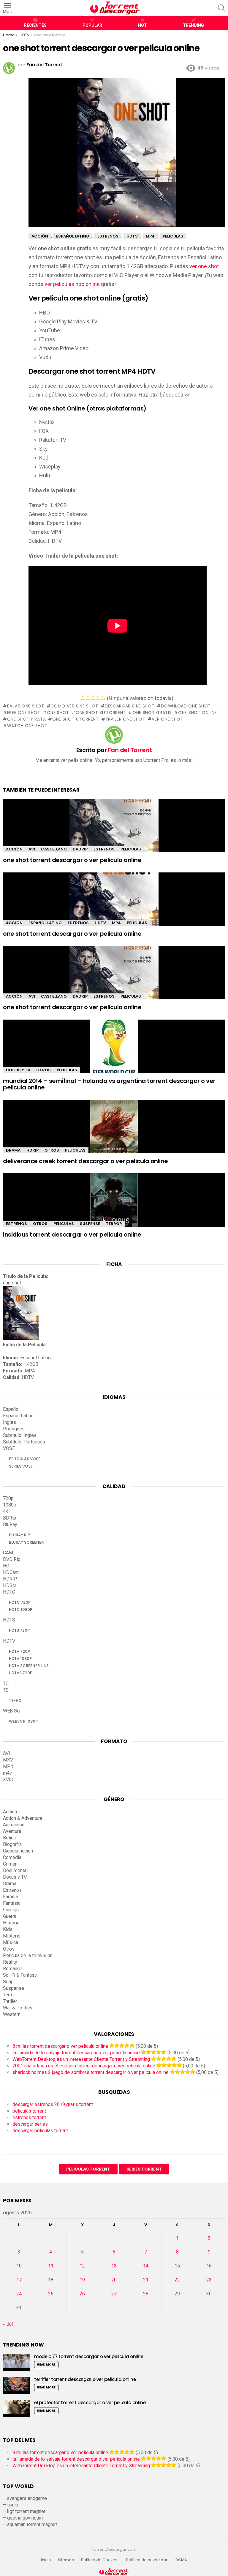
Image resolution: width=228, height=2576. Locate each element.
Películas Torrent (88, 2169)
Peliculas (131, 849)
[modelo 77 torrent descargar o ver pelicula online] (16, 2362)
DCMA (181, 2560)
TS (6, 1690)
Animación (14, 1825)
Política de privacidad (147, 2560)
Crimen (10, 1864)
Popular (92, 25)
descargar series (30, 2124)
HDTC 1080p (21, 1609)
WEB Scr (12, 1711)
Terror (114, 1224)
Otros (43, 1070)
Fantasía (12, 1903)
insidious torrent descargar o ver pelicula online (72, 1234)
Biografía (12, 1844)
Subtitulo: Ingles (20, 1435)
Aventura (12, 1831)
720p (8, 1498)
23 (209, 2280)
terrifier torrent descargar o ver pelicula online (85, 2379)
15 (177, 2266)
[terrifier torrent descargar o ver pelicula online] (16, 2385)
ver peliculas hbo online (72, 284)
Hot (142, 25)
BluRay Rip (19, 1535)
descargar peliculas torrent (40, 2131)
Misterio (12, 1936)
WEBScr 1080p (23, 1721)
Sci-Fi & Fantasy (20, 1975)
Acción (14, 849)
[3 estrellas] (93, 698)
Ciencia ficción (18, 1851)
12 (82, 2266)
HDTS (9, 1620)
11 (51, 2266)
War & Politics (18, 2008)
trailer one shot (125, 719)
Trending (193, 25)
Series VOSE (21, 1466)
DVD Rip (12, 1559)
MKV (8, 1760)
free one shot (24, 713)
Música (11, 1942)
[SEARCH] (221, 8)
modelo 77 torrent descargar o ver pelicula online (89, 2356)
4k (5, 1511)
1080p (10, 1505)
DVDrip (80, 849)
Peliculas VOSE (25, 1459)
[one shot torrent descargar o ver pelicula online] (114, 831)
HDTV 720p (19, 1651)
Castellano (54, 849)
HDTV (100, 923)
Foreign (11, 1910)
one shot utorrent (76, 719)
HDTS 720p (19, 1630)
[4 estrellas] (98, 698)
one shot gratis (152, 713)
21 (146, 2280)
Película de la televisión (28, 1955)
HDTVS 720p (21, 1673)
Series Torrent (144, 2169)
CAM (8, 1553)
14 (146, 2266)
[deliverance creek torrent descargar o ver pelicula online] (114, 1132)
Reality (10, 1962)
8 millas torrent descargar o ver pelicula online (60, 2046)
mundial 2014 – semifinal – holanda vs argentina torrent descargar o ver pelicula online (109, 1084)
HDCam (11, 1572)
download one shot (186, 706)
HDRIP (33, 1150)
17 (19, 2280)
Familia (10, 1897)
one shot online (197, 713)
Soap (8, 1982)
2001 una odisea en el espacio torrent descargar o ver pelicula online (84, 2066)
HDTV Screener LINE (29, 1666)
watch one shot (27, 726)
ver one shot (204, 266)
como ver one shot (74, 706)
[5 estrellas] (103, 698)
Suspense (90, 1224)
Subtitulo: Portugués (24, 1442)
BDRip (9, 1518)
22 (177, 2280)
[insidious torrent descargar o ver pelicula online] (114, 1205)
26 (82, 2294)
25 (51, 2294)
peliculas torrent (29, 2111)
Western (12, 2014)
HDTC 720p (20, 1602)
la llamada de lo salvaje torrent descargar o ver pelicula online (76, 2053)
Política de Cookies (100, 2560)
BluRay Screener (26, 1542)
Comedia (12, 1857)
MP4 (116, 923)
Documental (15, 1870)
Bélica (9, 1838)
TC (6, 1683)
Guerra (10, 1916)
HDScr (10, 1585)
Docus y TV (18, 1070)
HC (6, 1566)
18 (51, 2280)
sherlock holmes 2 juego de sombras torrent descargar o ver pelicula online (91, 2072)
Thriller (10, 2001)
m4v (7, 1773)
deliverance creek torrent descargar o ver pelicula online (85, 1161)
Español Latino (45, 923)
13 (114, 2266)
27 (114, 2294)
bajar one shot (26, 706)
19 (82, 2280)
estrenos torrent (29, 2117)
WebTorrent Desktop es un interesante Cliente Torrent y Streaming (81, 2059)
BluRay (10, 1524)
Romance (13, 1969)
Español (11, 1409)
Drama (13, 1150)
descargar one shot (130, 706)
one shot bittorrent (101, 713)
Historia (11, 1923)
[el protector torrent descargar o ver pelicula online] (16, 2408)
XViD (8, 1780)
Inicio (46, 2560)
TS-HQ (15, 1700)
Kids (8, 1929)
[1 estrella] (83, 698)
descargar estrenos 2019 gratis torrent (53, 2104)
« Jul (8, 2324)
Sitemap (66, 2560)
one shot (58, 713)
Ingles (9, 1422)
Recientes (35, 25)
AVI (32, 849)
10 (19, 2266)
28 (146, 2294)
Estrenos (104, 849)
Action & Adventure (23, 1818)
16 (209, 2266)
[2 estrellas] (88, 698)
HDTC (9, 1592)
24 (19, 2294)
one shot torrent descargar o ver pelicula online (72, 860)
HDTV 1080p (20, 1659)
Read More (46, 2365)
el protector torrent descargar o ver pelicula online (90, 2403)
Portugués (14, 1429)
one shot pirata (26, 719)
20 (114, 2280)
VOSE (9, 1448)
